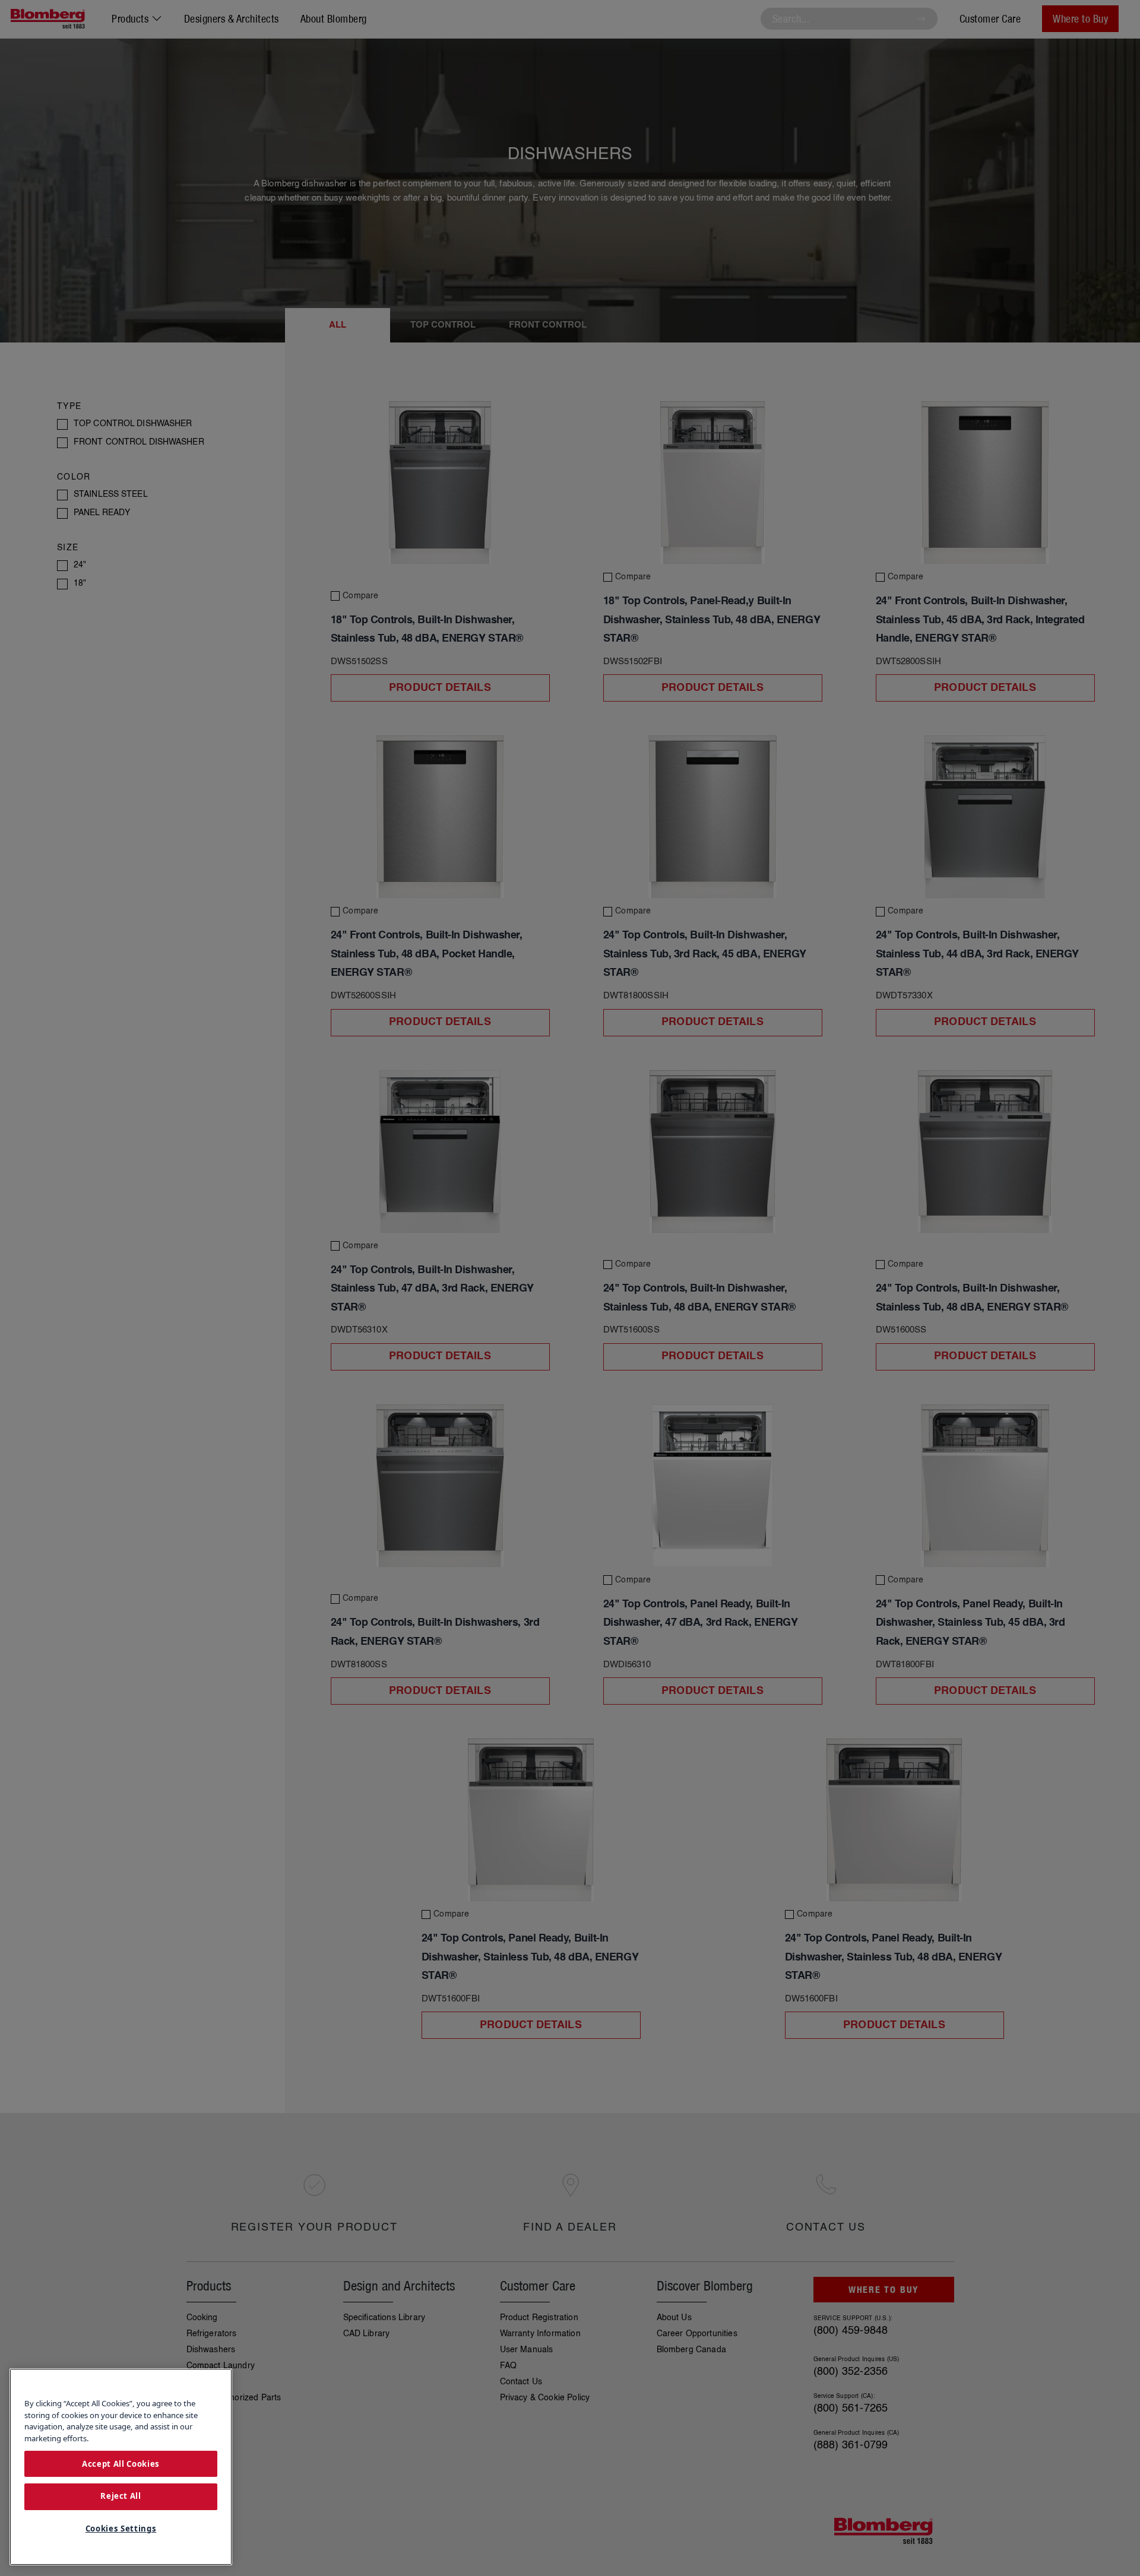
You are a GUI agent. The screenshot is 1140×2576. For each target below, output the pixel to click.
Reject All (121, 2496)
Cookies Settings (121, 2529)
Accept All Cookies (121, 2463)
